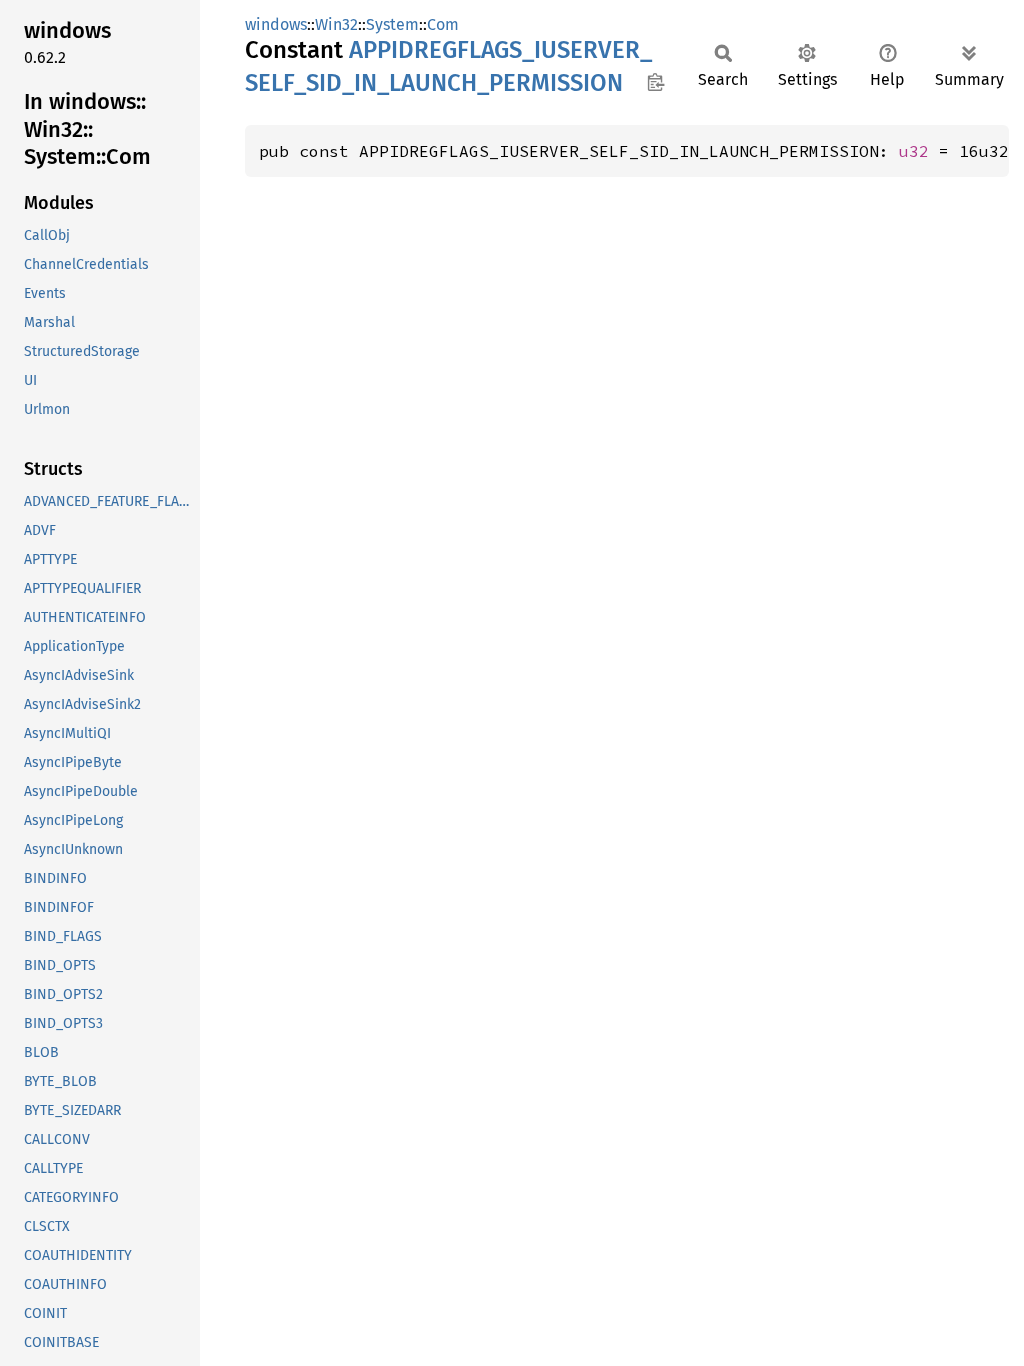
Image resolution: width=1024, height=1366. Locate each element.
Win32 (336, 24)
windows (276, 24)
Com (443, 24)
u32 (914, 151)
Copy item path (655, 82)
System (392, 24)
